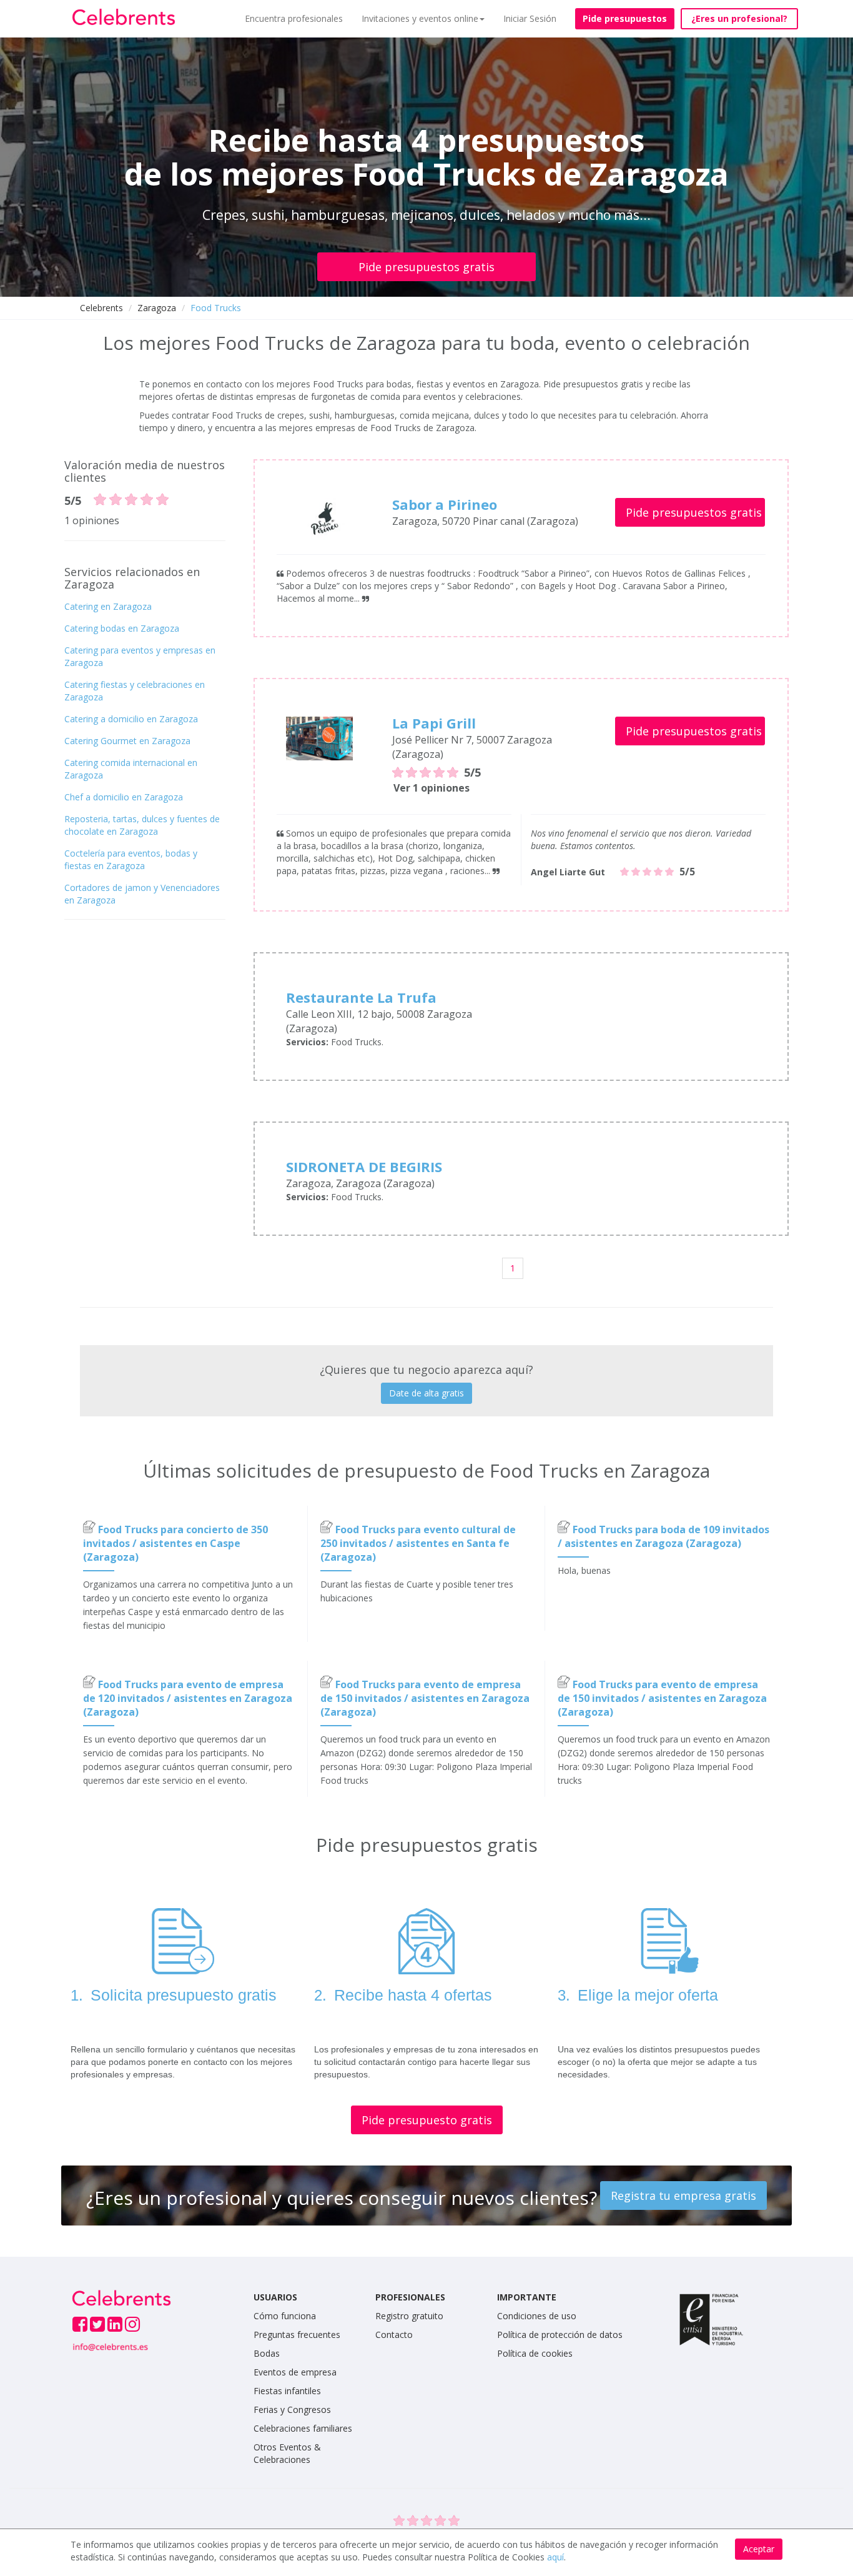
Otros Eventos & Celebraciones (287, 2453)
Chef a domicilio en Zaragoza (124, 797)
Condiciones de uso (537, 2316)
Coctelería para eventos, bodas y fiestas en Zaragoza (131, 859)
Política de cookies (535, 2353)
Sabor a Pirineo (445, 504)
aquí (555, 2557)
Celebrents (101, 308)
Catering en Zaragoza (108, 606)
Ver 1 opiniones (431, 788)
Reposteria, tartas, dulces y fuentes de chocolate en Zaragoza (142, 825)
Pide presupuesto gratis (427, 2120)
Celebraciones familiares (303, 2428)
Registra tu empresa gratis (683, 2196)
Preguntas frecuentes (297, 2335)
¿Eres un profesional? (739, 18)
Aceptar (759, 2549)
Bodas (267, 2353)
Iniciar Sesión (530, 18)
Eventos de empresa (295, 2372)
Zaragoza (157, 308)
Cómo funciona (285, 2316)
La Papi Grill (434, 723)
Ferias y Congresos (292, 2409)
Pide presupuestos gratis (426, 267)
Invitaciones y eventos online (420, 18)
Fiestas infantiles (287, 2391)
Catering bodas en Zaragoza (122, 628)
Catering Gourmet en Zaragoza (127, 741)
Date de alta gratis (426, 1393)
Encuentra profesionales (294, 18)
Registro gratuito (409, 2316)
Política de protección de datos (560, 2335)
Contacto (394, 2335)
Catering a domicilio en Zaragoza (131, 719)
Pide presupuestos (625, 18)
